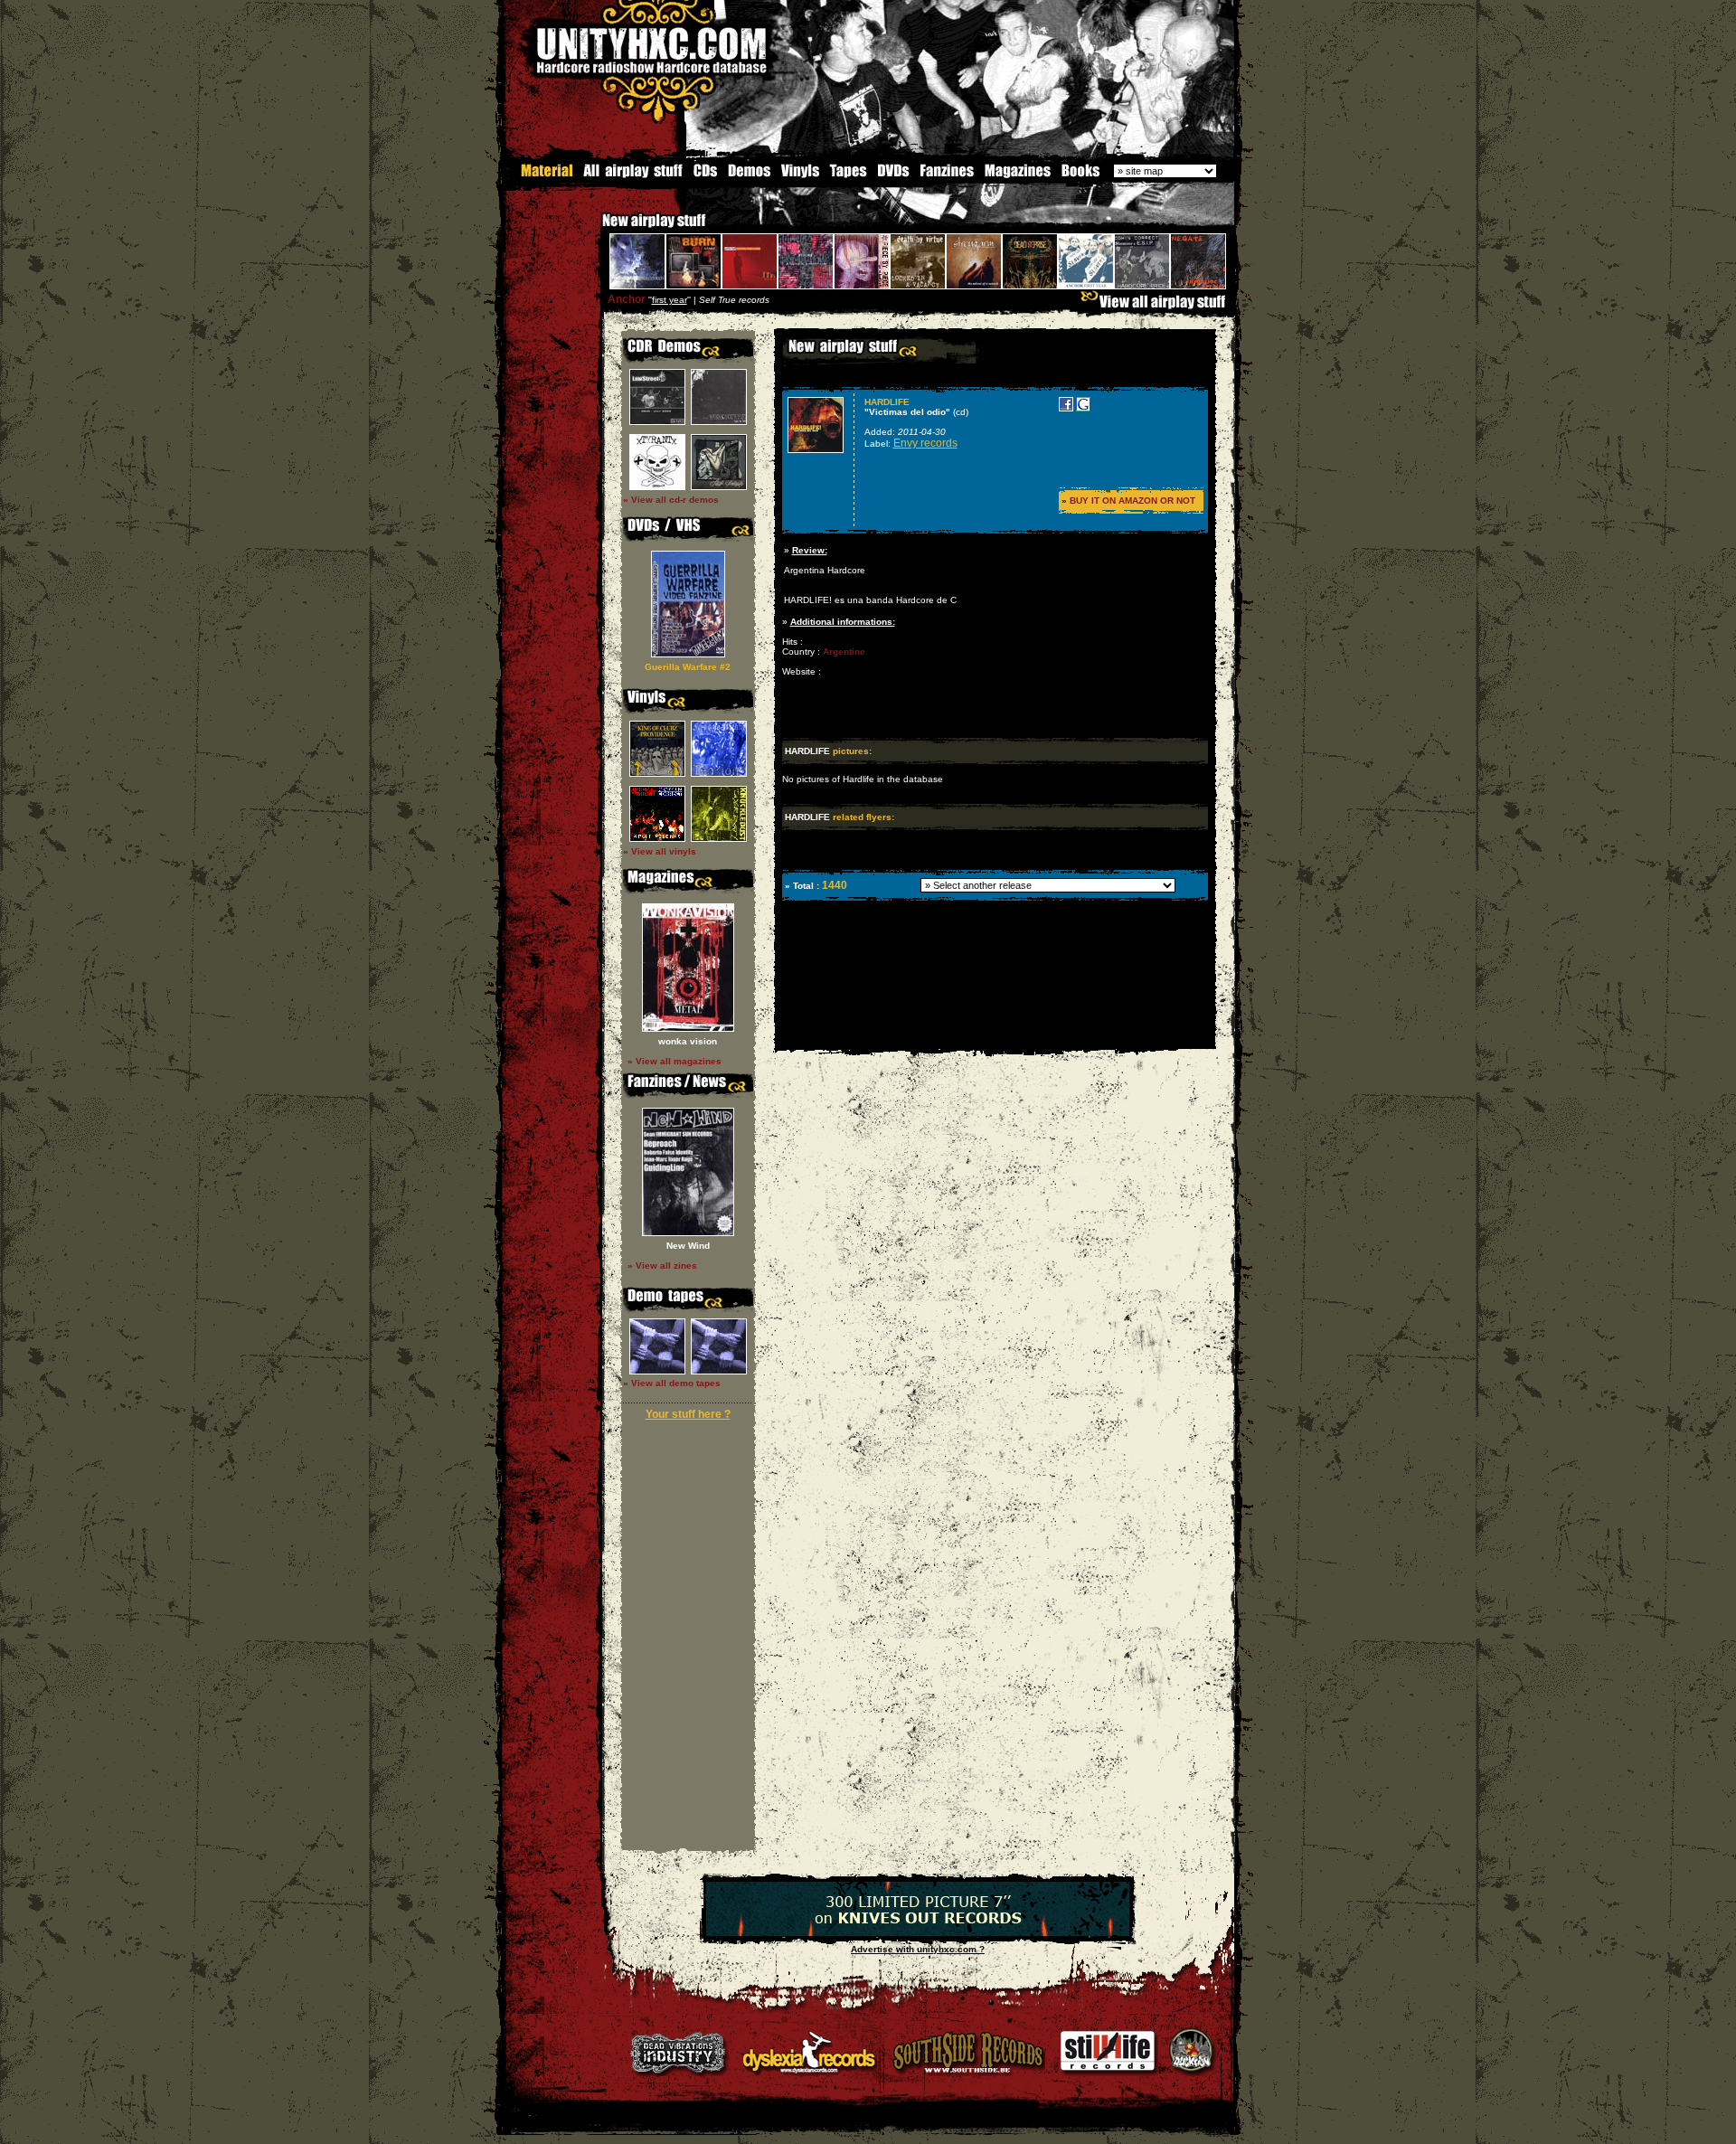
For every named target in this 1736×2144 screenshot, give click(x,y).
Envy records (925, 443)
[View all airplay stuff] (1157, 306)
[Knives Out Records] (918, 1933)
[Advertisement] (994, 1036)
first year (670, 300)
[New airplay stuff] (593, 229)
